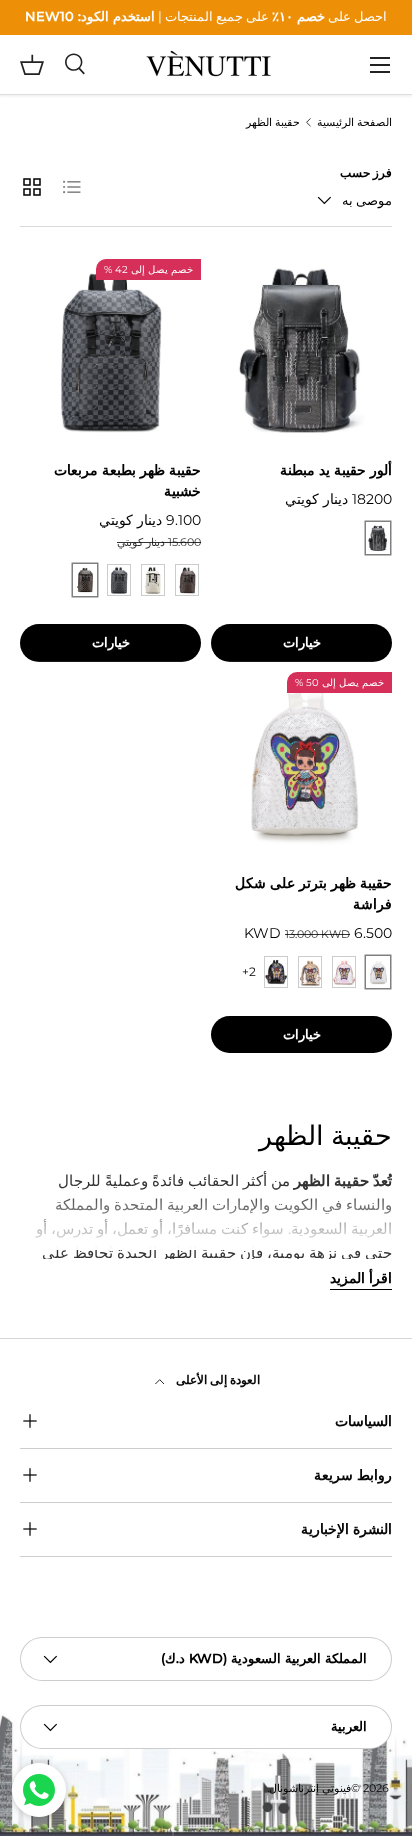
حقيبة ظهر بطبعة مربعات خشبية (127, 480)
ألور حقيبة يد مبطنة (336, 470)
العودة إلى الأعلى (216, 1379)
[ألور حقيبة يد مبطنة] (301, 349)
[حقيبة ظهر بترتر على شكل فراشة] (301, 762)
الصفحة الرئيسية (354, 123)
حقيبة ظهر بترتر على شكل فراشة (313, 893)
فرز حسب (366, 172)
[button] (32, 65)
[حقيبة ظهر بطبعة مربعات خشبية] (110, 349)
